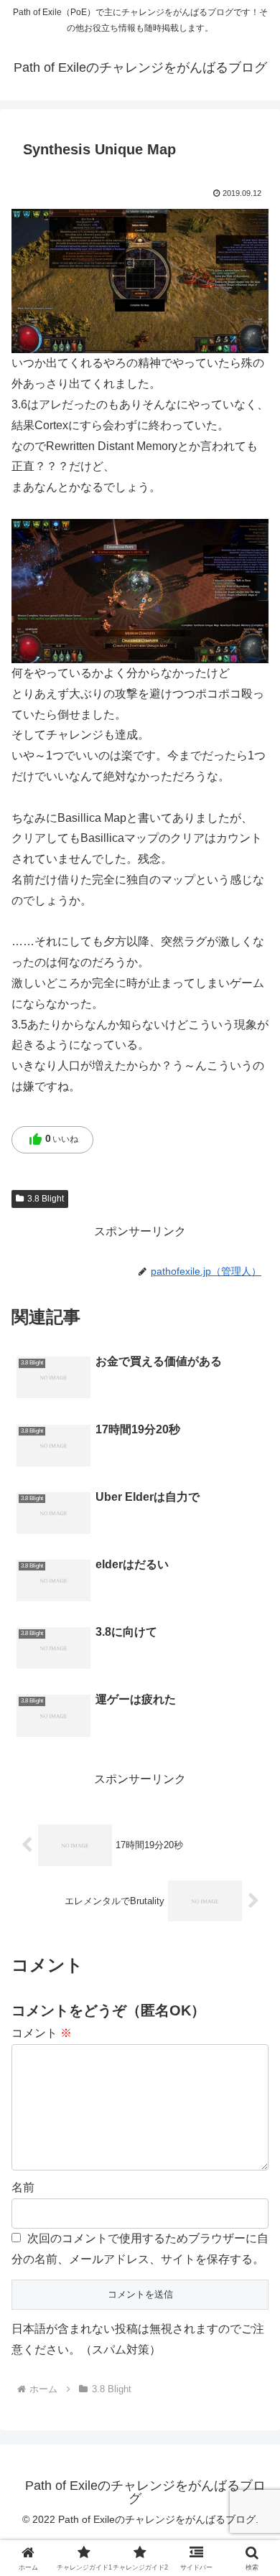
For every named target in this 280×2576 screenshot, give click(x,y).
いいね (53, 1140)
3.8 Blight (46, 1199)
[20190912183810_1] (140, 590)
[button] (252, 2026)
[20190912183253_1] (140, 280)
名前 (23, 2187)
